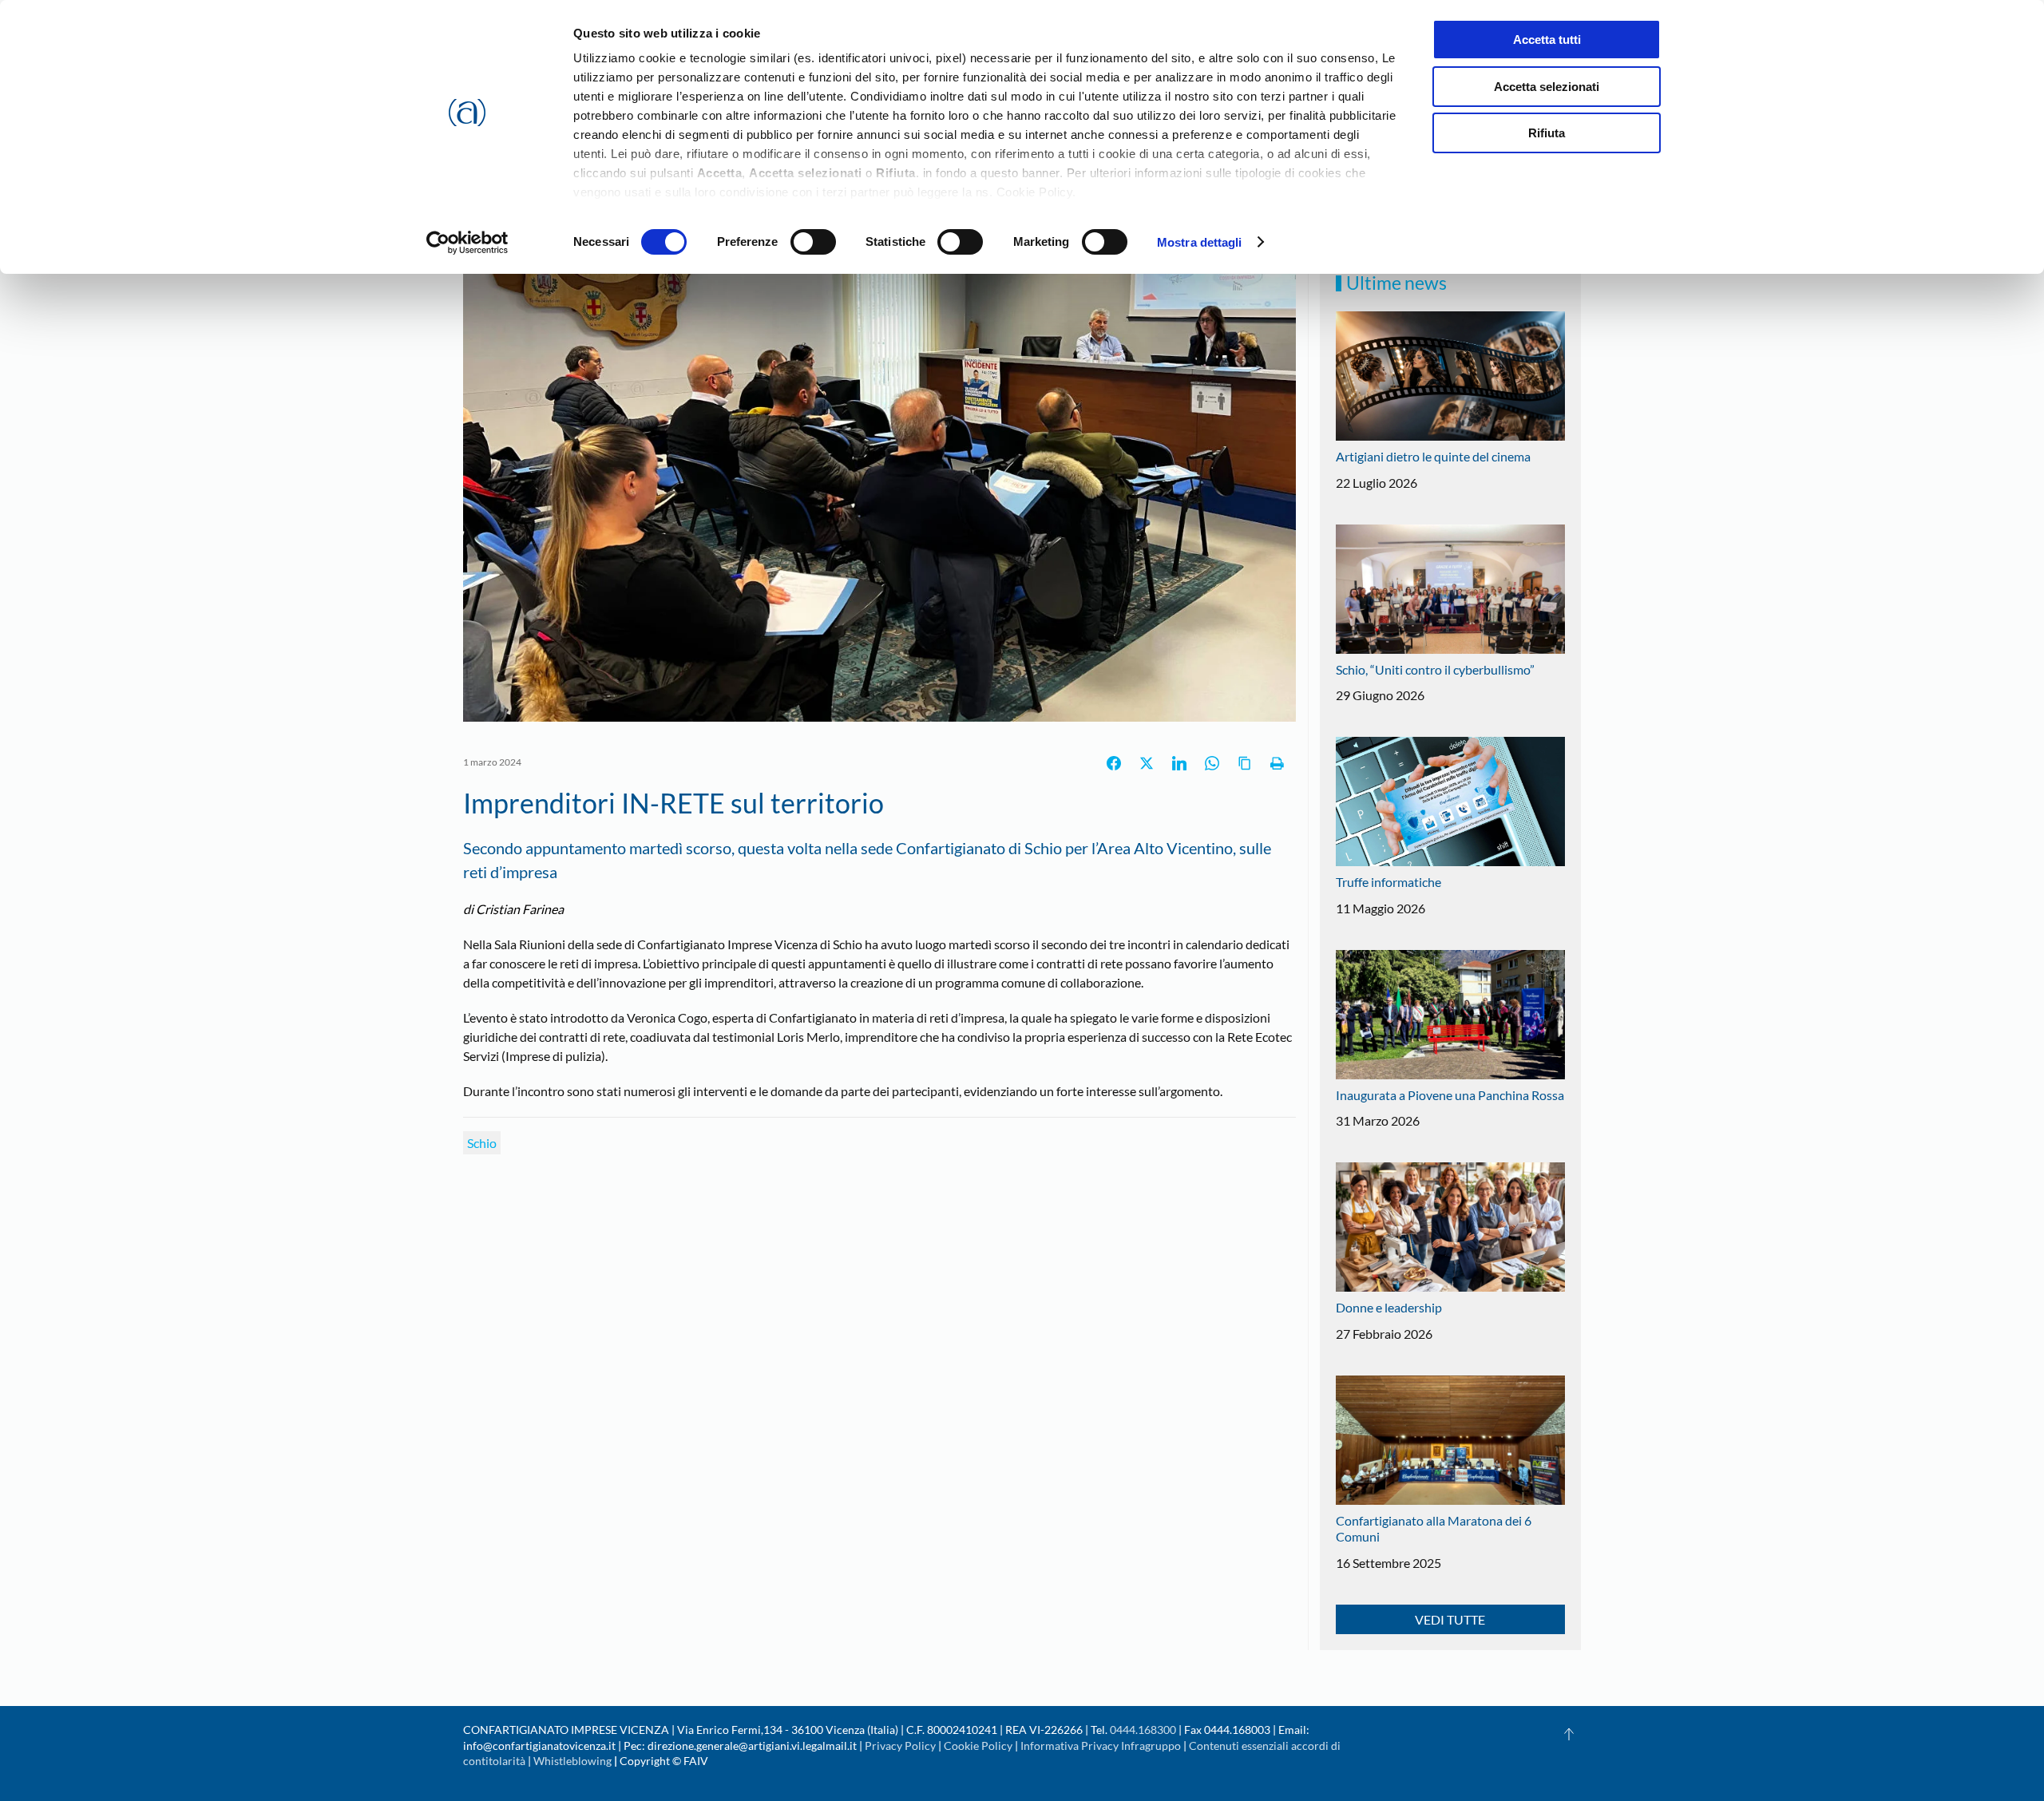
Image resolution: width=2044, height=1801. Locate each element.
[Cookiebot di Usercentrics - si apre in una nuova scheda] (467, 243)
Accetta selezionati (1547, 87)
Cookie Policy (978, 1746)
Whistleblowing (572, 1761)
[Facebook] (1114, 763)
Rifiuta (1547, 133)
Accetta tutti (1547, 40)
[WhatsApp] (1212, 763)
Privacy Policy (900, 1746)
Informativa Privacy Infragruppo (1101, 1746)
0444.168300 (1143, 1730)
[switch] (813, 242)
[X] (1147, 763)
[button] (1569, 1734)
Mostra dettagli (1200, 242)
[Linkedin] (1179, 763)
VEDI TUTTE (1450, 1619)
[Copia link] (1245, 763)
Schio (482, 1143)
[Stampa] (1277, 763)
